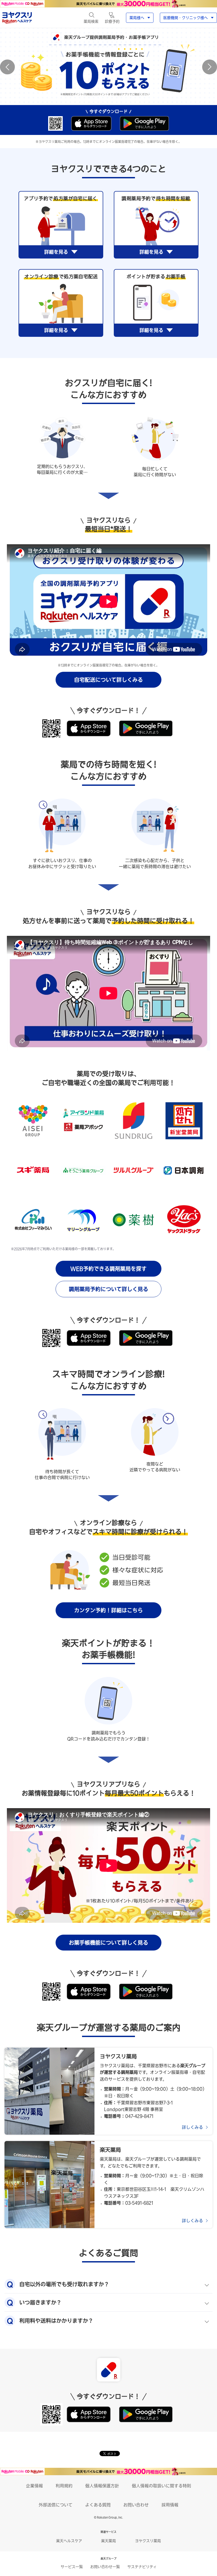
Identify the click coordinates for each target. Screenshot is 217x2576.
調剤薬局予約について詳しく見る (108, 1289)
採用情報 (170, 2505)
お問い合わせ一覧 (105, 2567)
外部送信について (56, 2505)
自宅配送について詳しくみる (108, 680)
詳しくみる (192, 2127)
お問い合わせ (136, 2505)
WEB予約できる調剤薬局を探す (108, 1269)
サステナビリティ (142, 2567)
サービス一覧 (72, 2567)
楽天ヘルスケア (69, 2541)
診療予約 (112, 21)
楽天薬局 (108, 2541)
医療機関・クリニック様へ (186, 18)
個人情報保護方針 (102, 2486)
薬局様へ (137, 18)
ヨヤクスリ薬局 (148, 2541)
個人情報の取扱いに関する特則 (161, 2486)
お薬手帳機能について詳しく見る (108, 1943)
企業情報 (34, 2486)
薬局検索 (91, 21)
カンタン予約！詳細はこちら (108, 1610)
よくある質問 (98, 2505)
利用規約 (64, 2486)
